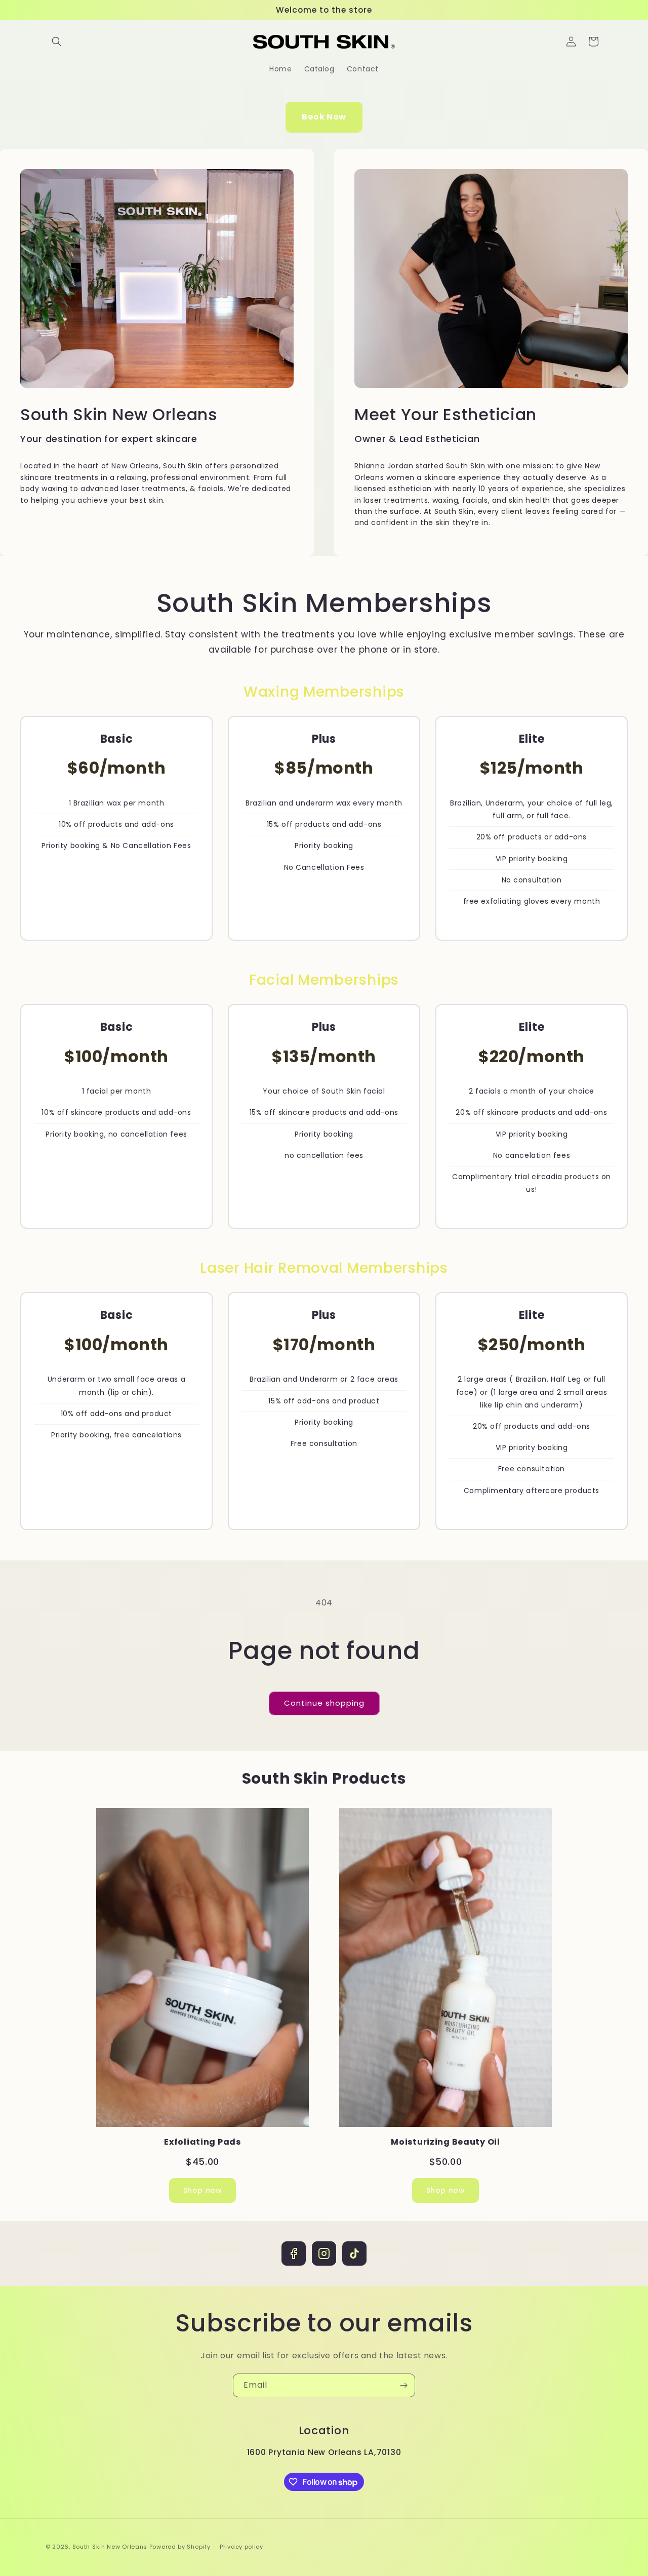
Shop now (203, 2190)
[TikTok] (354, 2253)
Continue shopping (324, 1703)
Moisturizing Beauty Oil (445, 2142)
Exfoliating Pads (202, 2142)
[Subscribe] (403, 2385)
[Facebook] (294, 2253)
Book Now (324, 117)
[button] (57, 42)
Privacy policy (241, 2547)
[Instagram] (324, 2253)
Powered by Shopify (180, 2547)
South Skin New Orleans (110, 2547)
